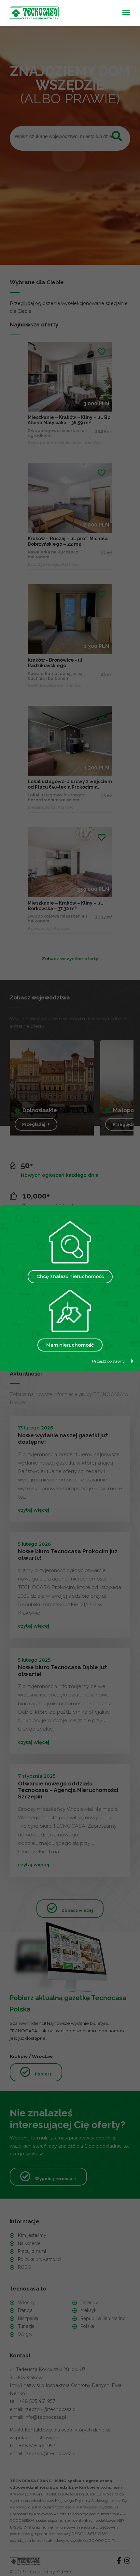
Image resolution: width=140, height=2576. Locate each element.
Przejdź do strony (108, 1361)
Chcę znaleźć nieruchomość (70, 1276)
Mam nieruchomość (70, 1345)
